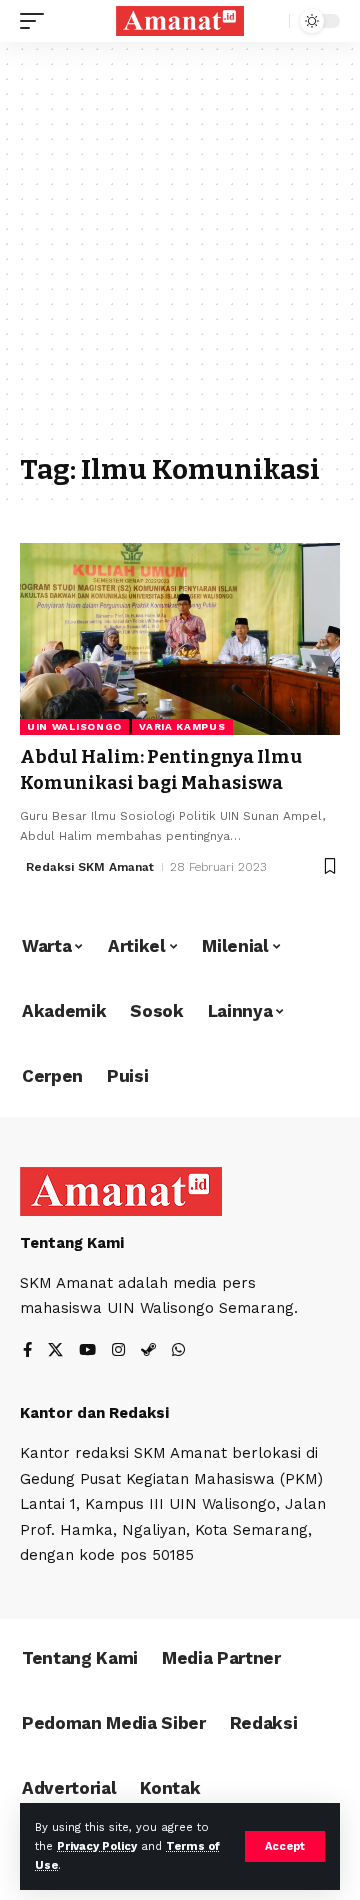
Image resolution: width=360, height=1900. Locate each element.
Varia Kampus (182, 726)
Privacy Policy (97, 1846)
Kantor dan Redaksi (94, 1413)
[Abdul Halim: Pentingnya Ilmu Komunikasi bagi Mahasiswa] (180, 639)
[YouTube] (87, 1351)
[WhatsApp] (178, 1351)
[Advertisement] (180, 257)
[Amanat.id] (180, 21)
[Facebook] (27, 1351)
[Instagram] (118, 1351)
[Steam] (148, 1351)
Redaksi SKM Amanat (90, 867)
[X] (55, 1351)
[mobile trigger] (37, 21)
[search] (269, 21)
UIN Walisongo (74, 726)
